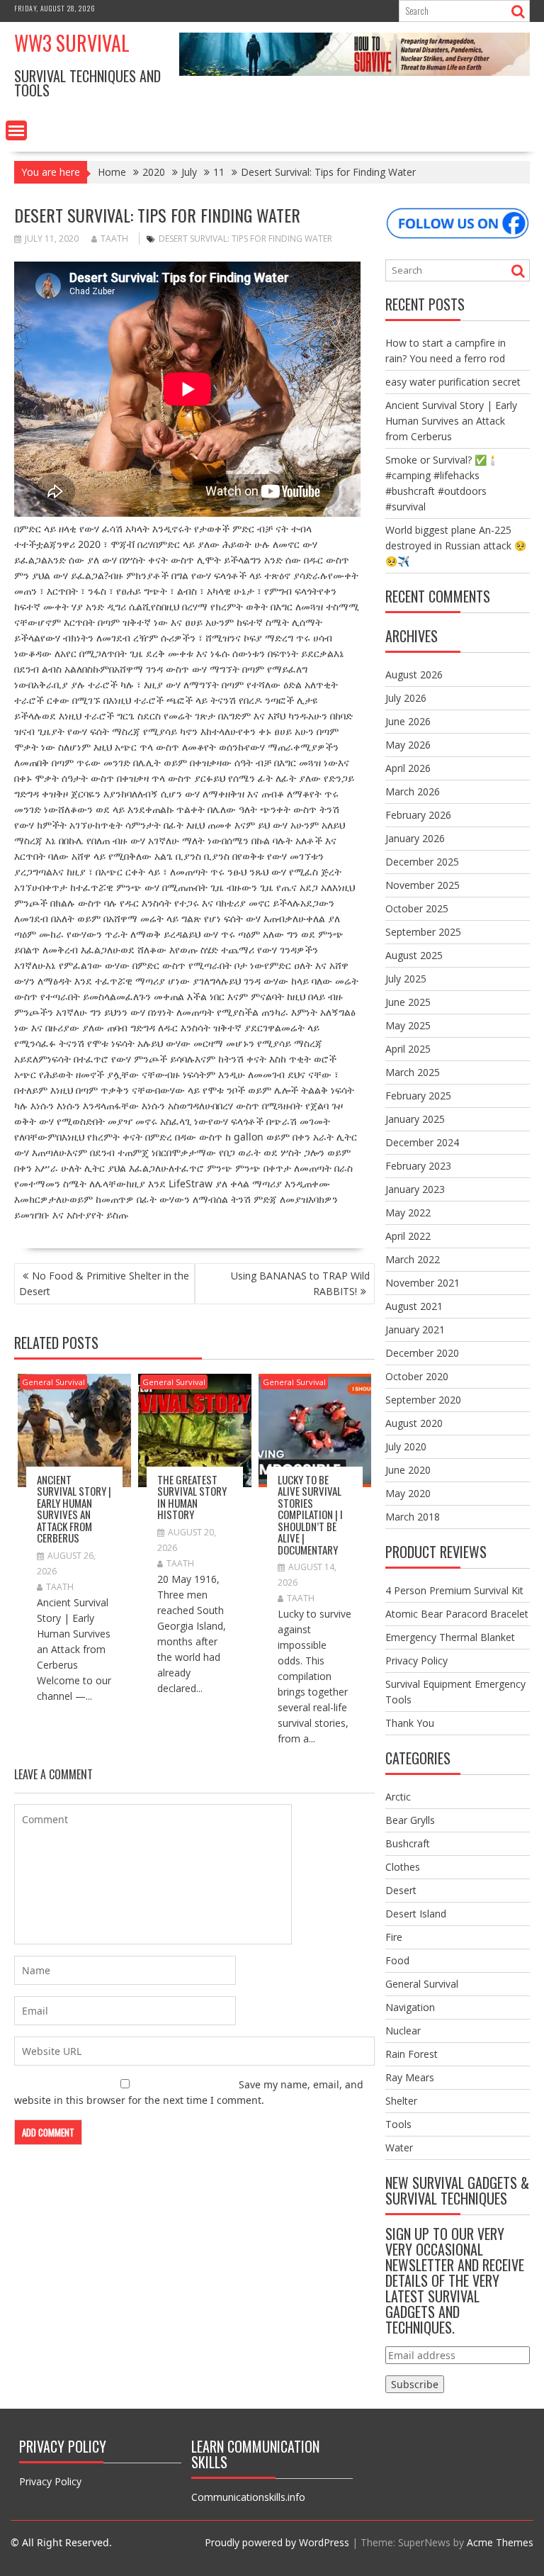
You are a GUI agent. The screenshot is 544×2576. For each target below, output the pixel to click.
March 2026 (413, 791)
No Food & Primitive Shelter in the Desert (104, 1283)
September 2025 (423, 932)
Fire (394, 1937)
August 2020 (414, 1423)
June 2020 (408, 1470)
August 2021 (414, 1306)
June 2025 (408, 1002)
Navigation (410, 2007)
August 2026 (414, 674)
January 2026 (415, 838)
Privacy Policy (416, 1661)
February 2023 (418, 1166)
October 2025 (417, 908)
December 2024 (422, 1142)
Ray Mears (410, 2077)
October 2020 (417, 1376)
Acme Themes (500, 2542)
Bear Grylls (410, 1820)
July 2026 (406, 698)
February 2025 (418, 1096)
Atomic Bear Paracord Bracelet (457, 1614)
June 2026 (408, 721)
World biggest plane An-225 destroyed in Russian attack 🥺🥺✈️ (456, 545)
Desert (401, 1890)
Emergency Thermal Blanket (450, 1637)
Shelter (401, 2101)
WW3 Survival (72, 43)
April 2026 (408, 768)
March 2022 (413, 1259)
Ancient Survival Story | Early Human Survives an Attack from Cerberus (74, 1509)
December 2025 (422, 862)
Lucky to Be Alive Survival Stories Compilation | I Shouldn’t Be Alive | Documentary (310, 1514)
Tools (398, 2124)
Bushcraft (408, 1843)
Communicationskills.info (248, 2497)
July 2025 (406, 979)
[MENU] (16, 130)
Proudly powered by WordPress (277, 2542)
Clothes (403, 1867)
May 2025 (408, 1025)
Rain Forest (412, 2054)
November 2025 (423, 885)
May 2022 (408, 1213)
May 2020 (408, 1493)
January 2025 (415, 1119)
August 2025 (414, 955)
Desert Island (416, 1914)
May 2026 (408, 745)
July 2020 (406, 1446)
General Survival (53, 1382)
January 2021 (415, 1329)
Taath (114, 239)
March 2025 (413, 1072)
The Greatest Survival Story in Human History (192, 1497)
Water (399, 2147)
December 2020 (422, 1353)
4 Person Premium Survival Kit (454, 1590)
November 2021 (423, 1283)
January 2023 (415, 1189)
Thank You (410, 1723)
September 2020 (423, 1400)
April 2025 (408, 1049)
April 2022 (408, 1236)
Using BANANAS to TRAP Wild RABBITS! (300, 1283)
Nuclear (403, 2031)
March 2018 (413, 1517)
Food (397, 1960)
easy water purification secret (453, 382)
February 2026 (418, 815)
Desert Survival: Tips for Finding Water (245, 239)
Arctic (398, 1797)
